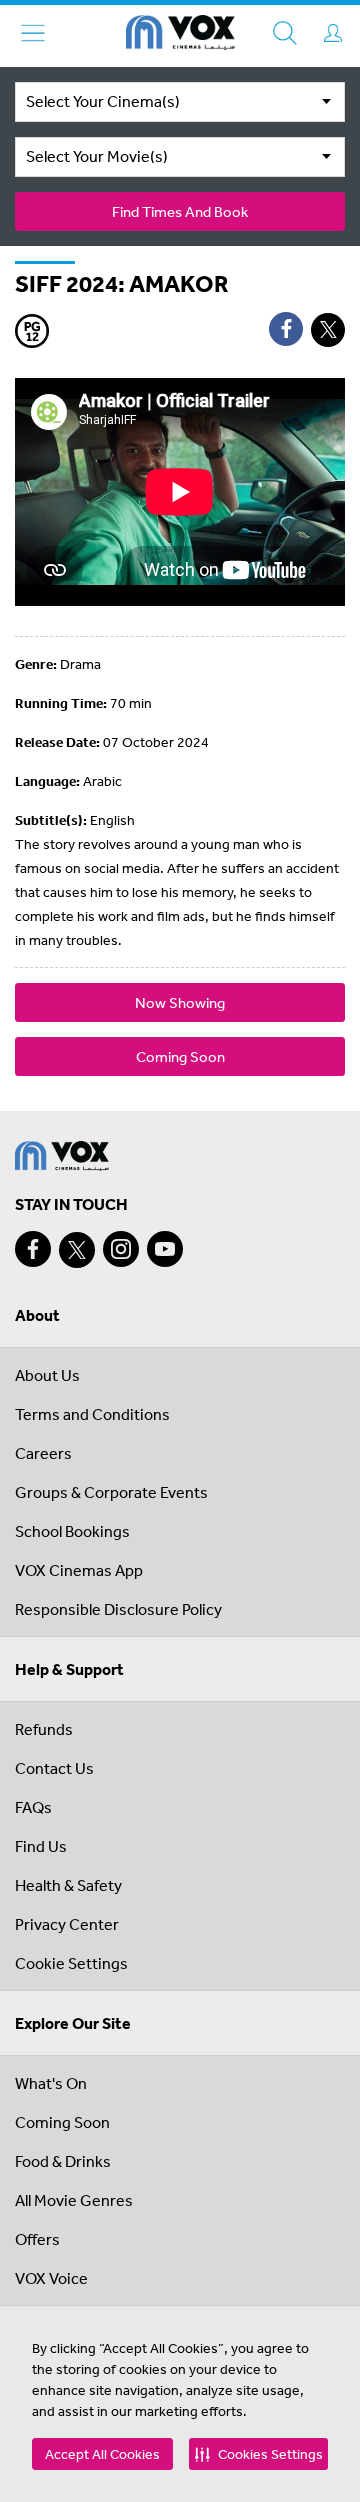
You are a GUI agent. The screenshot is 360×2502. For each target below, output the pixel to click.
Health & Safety (68, 1885)
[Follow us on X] (77, 1250)
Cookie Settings (71, 1963)
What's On (51, 2083)
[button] (258, 2454)
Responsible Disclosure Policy (118, 1609)
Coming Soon (180, 1056)
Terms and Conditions (92, 1414)
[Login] (333, 33)
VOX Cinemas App (79, 1570)
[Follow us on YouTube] (165, 1249)
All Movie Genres (74, 2200)
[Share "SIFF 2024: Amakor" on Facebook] (286, 329)
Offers (37, 2239)
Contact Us (54, 1768)
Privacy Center (67, 1924)
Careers (43, 1453)
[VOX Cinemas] (180, 36)
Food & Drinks (63, 2161)
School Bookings (72, 1531)
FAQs (33, 1807)
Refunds (44, 1729)
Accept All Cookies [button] (102, 2454)
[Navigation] (33, 33)
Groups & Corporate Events (111, 1492)
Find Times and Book (180, 211)
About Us (47, 1375)
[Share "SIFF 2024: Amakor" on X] (328, 330)
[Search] (285, 33)
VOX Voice (51, 2278)
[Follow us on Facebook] (33, 1249)
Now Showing (180, 1002)
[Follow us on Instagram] (121, 1249)
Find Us (41, 1846)
